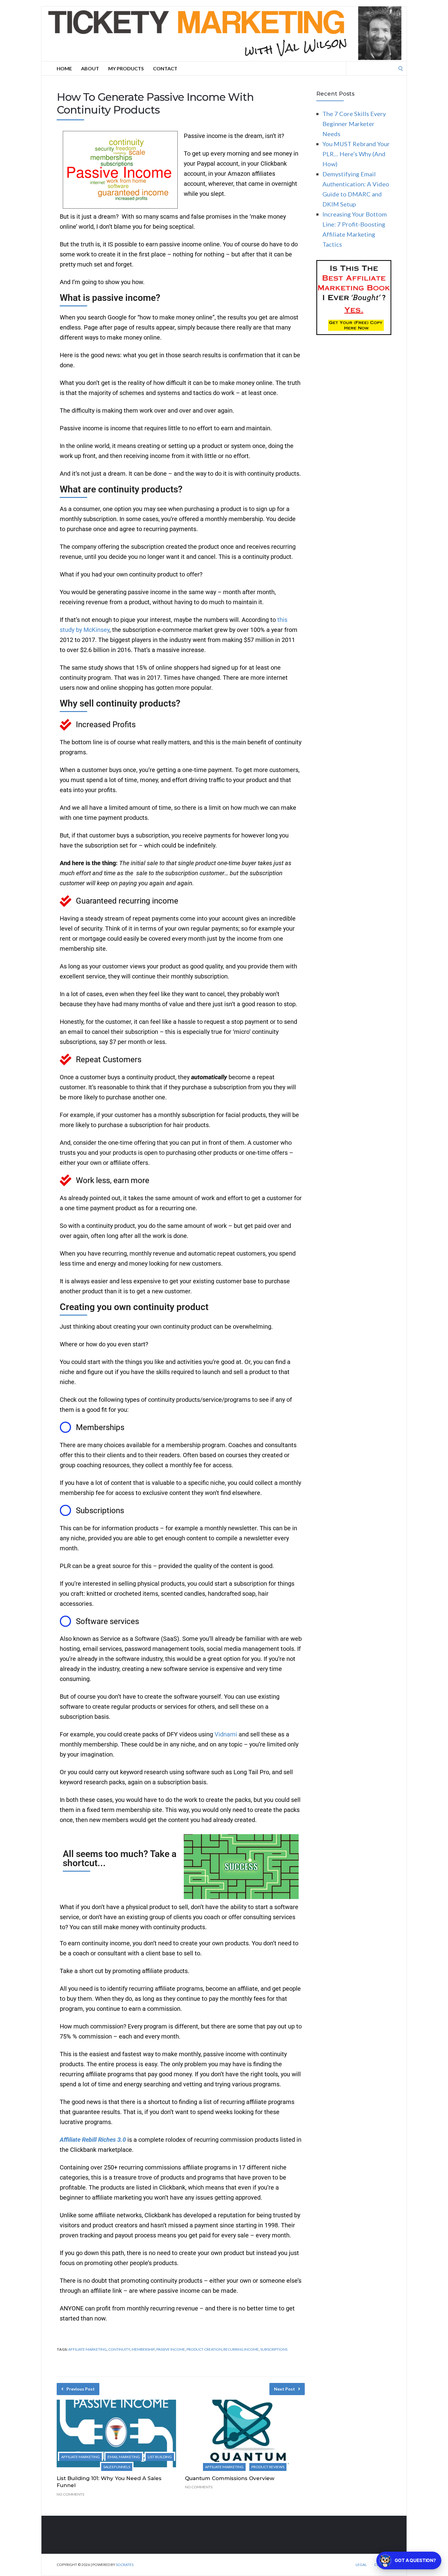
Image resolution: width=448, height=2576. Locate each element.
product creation (204, 2349)
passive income (171, 2349)
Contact (165, 68)
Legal (361, 2565)
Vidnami (226, 1734)
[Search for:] (376, 68)
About (90, 68)
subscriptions (274, 2349)
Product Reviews (268, 2467)
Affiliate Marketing (80, 2457)
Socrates (125, 2565)
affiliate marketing (87, 2349)
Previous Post (81, 2389)
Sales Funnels (117, 2467)
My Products (126, 68)
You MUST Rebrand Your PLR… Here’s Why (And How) (356, 154)
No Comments (70, 2494)
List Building (160, 2457)
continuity (119, 2349)
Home (64, 68)
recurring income (241, 2349)
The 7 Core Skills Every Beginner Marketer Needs (354, 124)
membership (143, 2349)
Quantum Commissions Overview (230, 2478)
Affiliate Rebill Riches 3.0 (93, 2140)
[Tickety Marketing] (224, 34)
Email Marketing (124, 2457)
